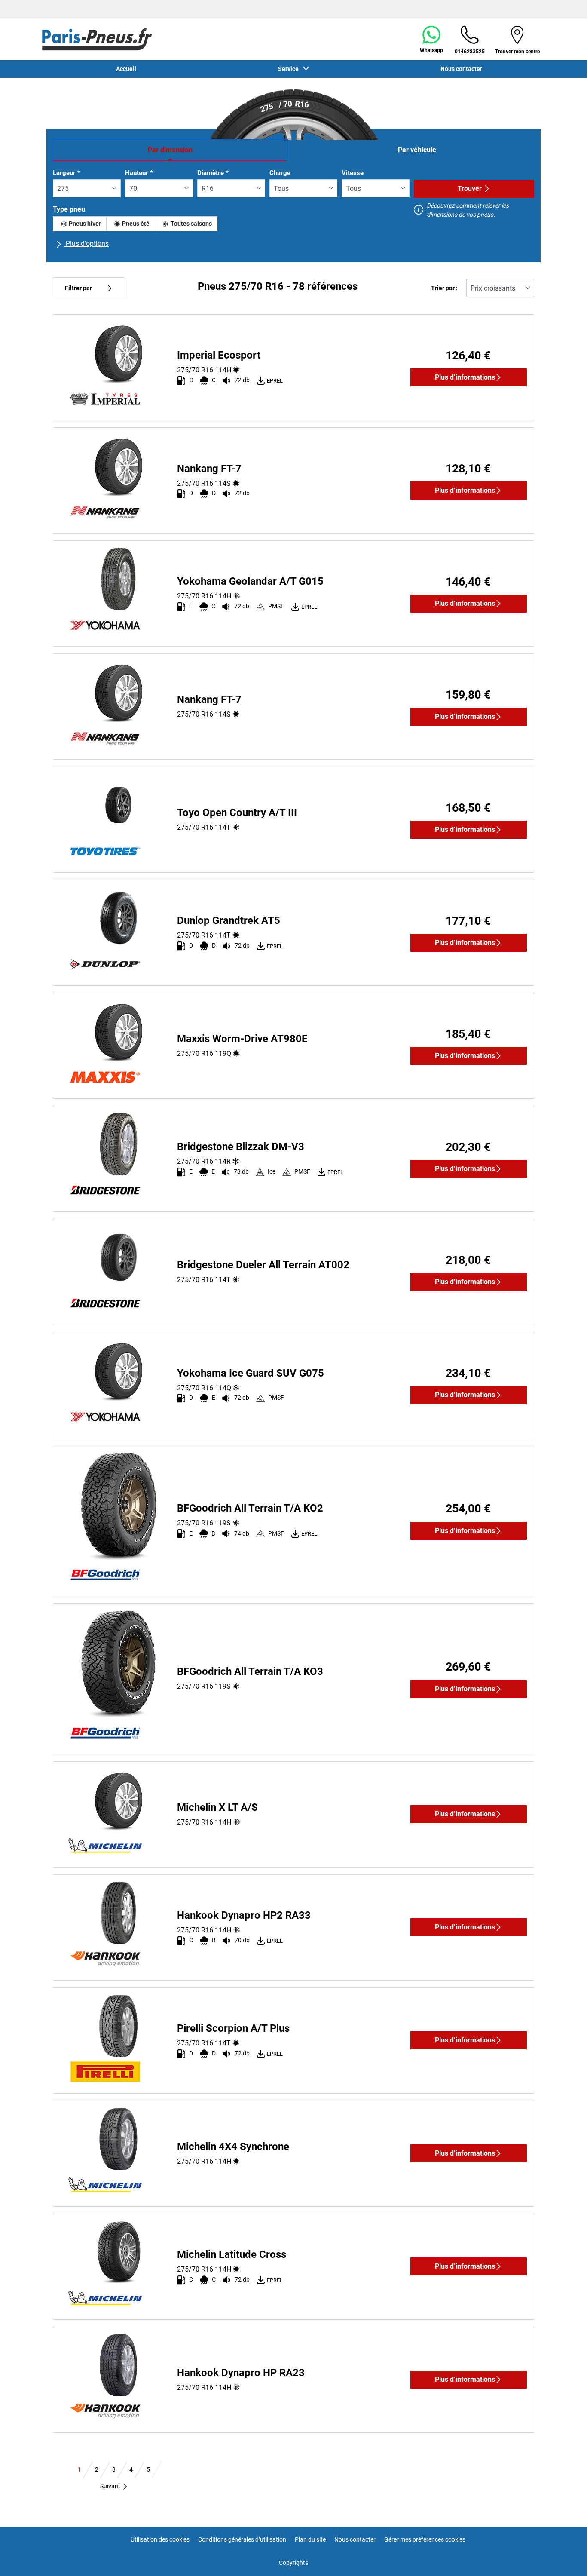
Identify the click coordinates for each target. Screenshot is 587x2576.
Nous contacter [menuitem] (461, 69)
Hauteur (139, 173)
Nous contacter (355, 2539)
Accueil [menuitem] (126, 69)
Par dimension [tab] (170, 150)
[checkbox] (80, 224)
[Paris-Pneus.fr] (97, 40)
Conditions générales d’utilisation (242, 2539)
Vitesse (353, 173)
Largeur (67, 173)
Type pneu (69, 209)
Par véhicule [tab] (417, 150)
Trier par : (444, 288)
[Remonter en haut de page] (564, 2558)
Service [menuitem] (290, 69)
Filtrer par (78, 288)
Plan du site (310, 2539)
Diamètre (213, 173)
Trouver (470, 189)
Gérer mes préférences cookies (425, 2539)
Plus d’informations (465, 377)
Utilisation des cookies (160, 2539)
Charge (280, 173)
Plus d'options (86, 244)
